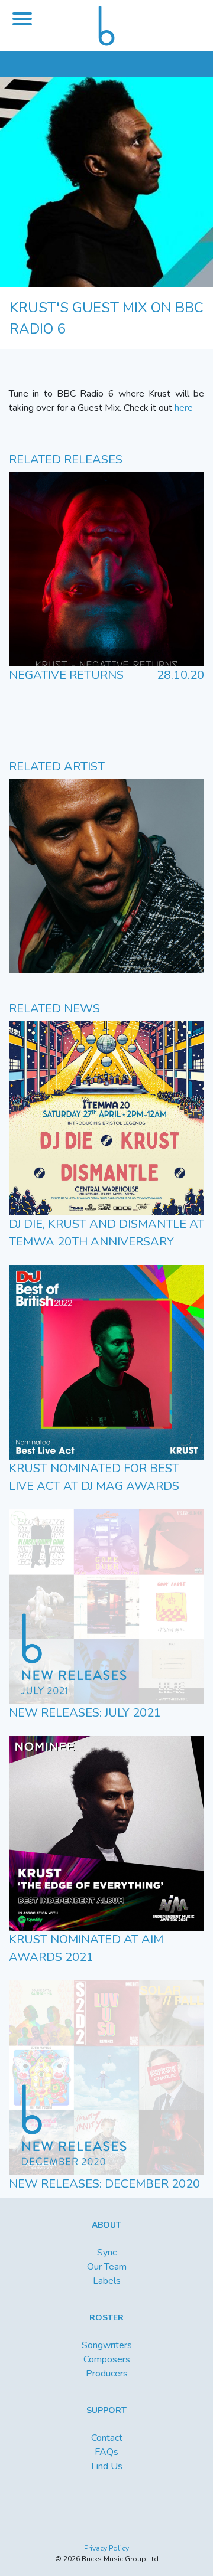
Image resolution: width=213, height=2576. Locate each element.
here (184, 408)
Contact (107, 2438)
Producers (107, 2374)
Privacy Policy (106, 2548)
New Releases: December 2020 (104, 2184)
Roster (106, 2318)
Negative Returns (66, 675)
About (106, 2225)
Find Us (107, 2466)
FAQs (106, 2452)
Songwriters (107, 2345)
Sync (107, 2253)
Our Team (107, 2267)
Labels (107, 2281)
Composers (107, 2359)
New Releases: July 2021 (85, 1713)
